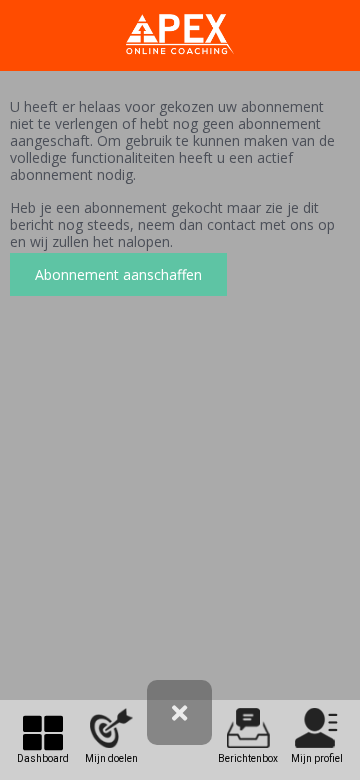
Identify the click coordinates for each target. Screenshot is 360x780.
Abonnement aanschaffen (118, 274)
